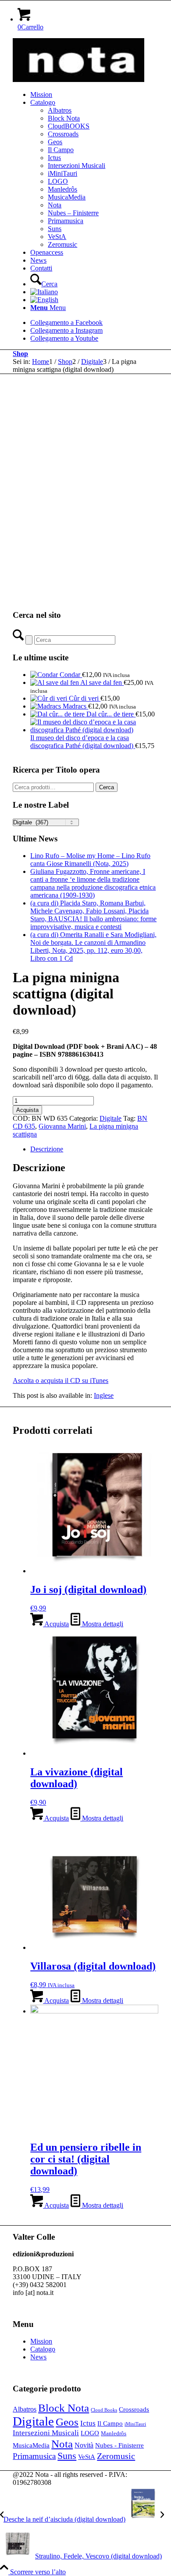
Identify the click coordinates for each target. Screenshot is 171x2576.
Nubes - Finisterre (119, 2445)
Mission (41, 2341)
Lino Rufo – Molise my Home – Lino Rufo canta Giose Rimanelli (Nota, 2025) (90, 860)
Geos (67, 2422)
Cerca (107, 787)
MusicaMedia (31, 2445)
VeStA (87, 2457)
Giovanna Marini (62, 1126)
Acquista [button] (56, 1624)
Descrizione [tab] (47, 1149)
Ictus (88, 2423)
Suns (67, 2456)
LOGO (90, 2433)
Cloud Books (104, 2410)
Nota (62, 2444)
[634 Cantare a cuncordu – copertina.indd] (78, 80)
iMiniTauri (135, 2424)
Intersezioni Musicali (46, 2433)
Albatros (25, 2409)
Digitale (110, 1118)
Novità (84, 2445)
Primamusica (34, 2456)
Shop (20, 354)
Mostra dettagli (102, 1624)
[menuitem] (94, 95)
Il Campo (110, 2423)
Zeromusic (116, 2456)
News (38, 2357)
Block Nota (64, 2408)
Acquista (27, 1110)
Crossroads (134, 2409)
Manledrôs (114, 2433)
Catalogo (43, 2349)
